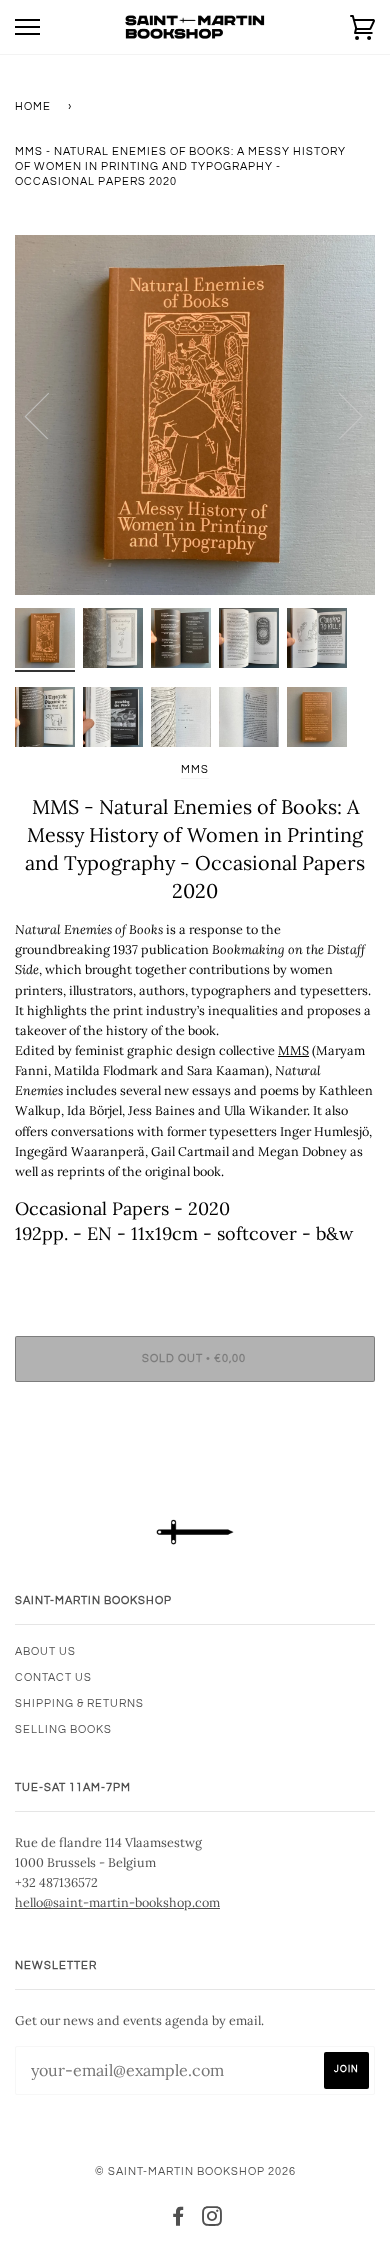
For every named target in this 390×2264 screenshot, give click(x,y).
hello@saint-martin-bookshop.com (117, 1902)
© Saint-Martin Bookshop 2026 (195, 2171)
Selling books (63, 1729)
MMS (195, 769)
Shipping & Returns (79, 1703)
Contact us (53, 1677)
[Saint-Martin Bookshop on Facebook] (178, 2220)
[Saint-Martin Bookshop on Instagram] (212, 2220)
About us (45, 1651)
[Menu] (27, 27)
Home (33, 106)
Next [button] (338, 415)
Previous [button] (49, 415)
